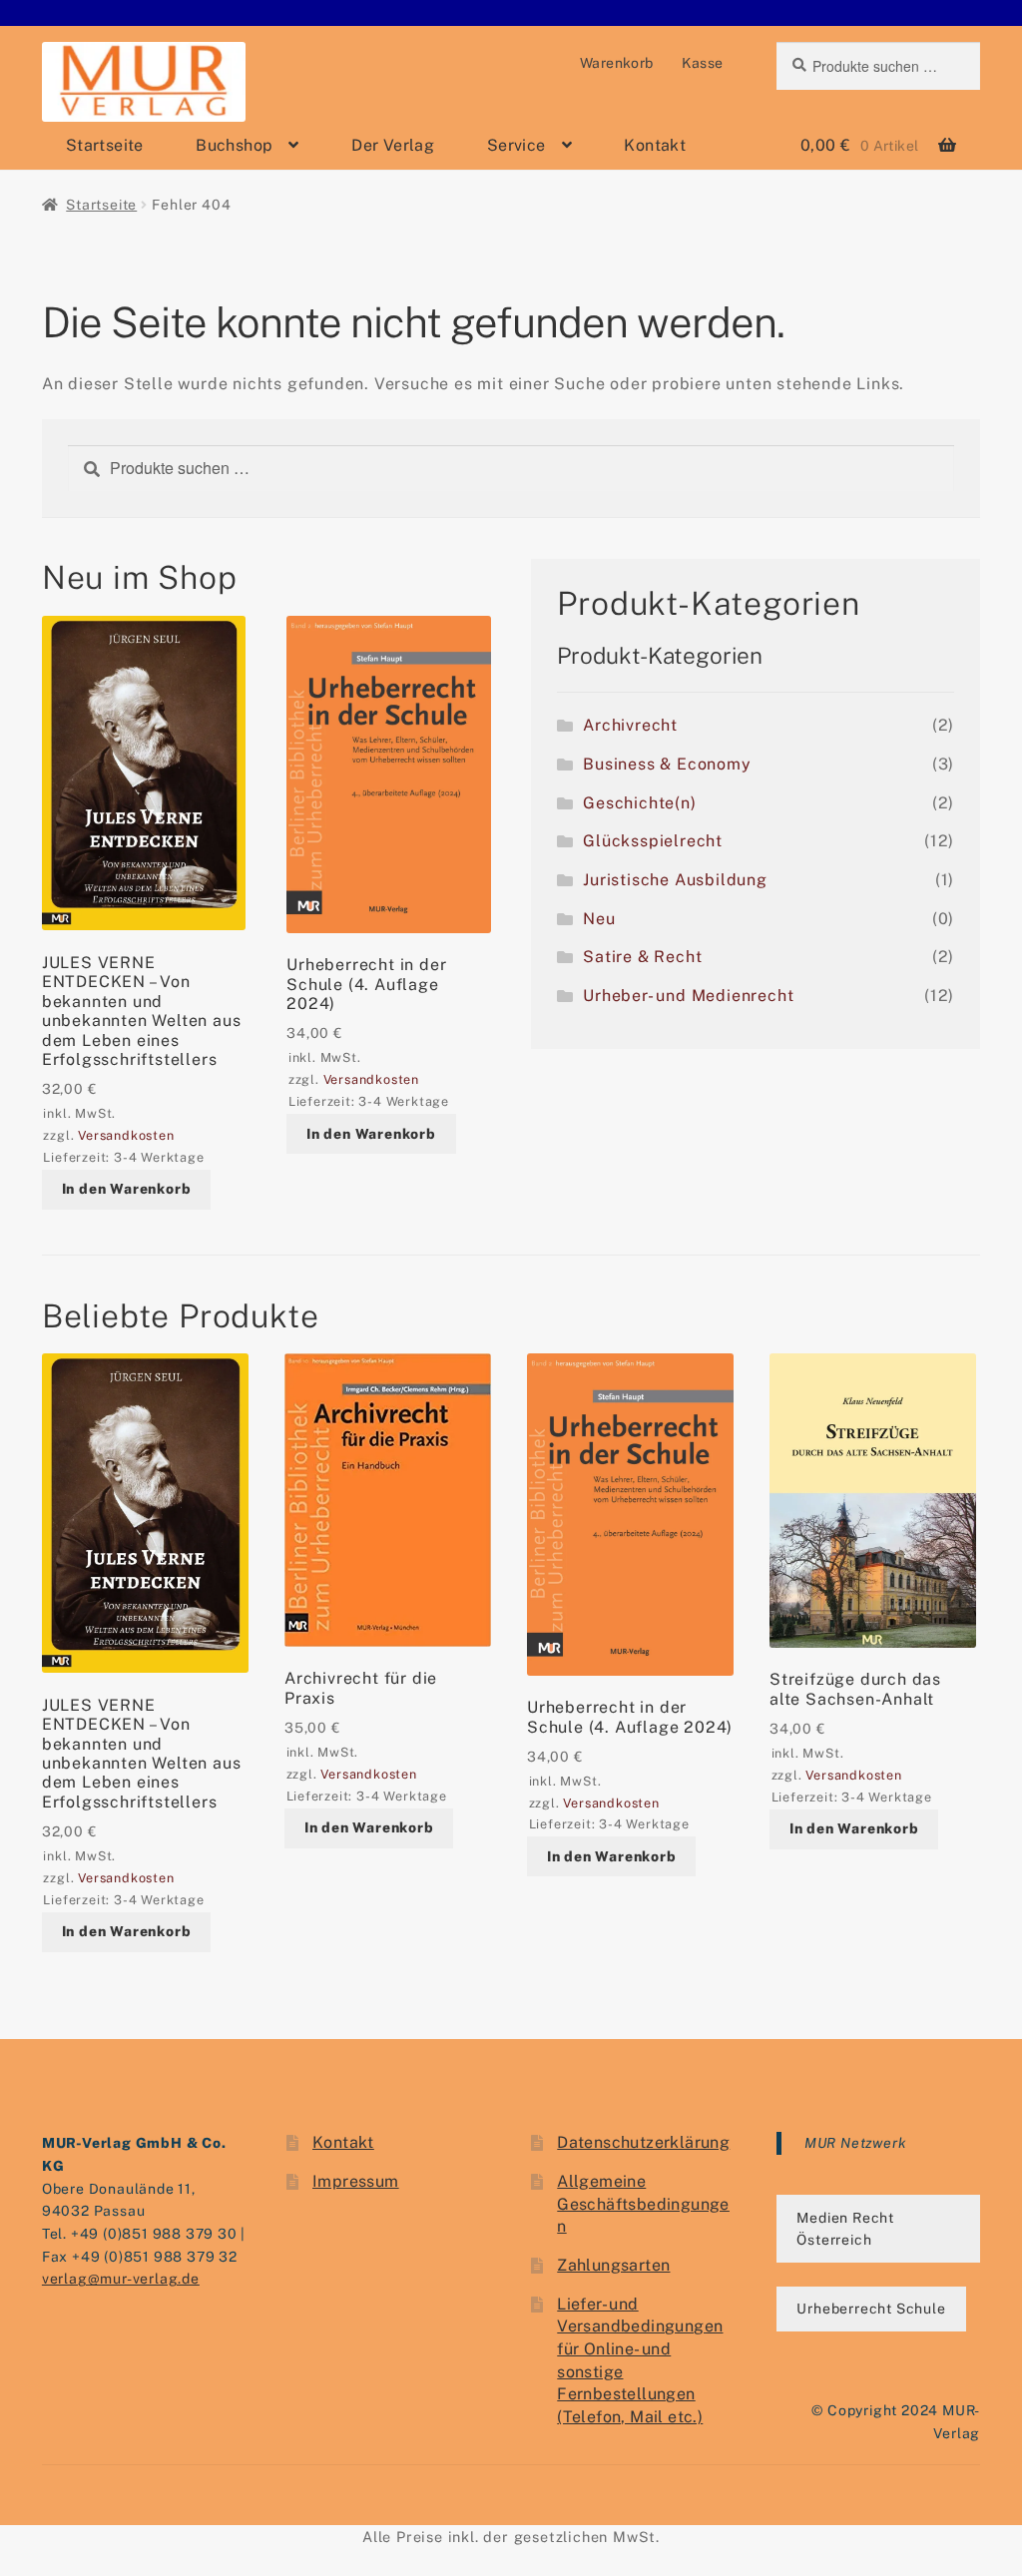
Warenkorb (617, 63)
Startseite (105, 145)
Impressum (356, 2181)
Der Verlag (393, 145)
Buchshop (234, 145)
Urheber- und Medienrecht (688, 996)
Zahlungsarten (613, 2265)
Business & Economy (667, 764)
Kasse (703, 63)
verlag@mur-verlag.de (121, 2279)
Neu (599, 919)
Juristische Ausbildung (675, 880)
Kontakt (655, 145)
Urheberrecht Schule (871, 2309)
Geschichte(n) (639, 803)
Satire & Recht (642, 957)
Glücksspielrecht (653, 841)
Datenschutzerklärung (643, 2142)
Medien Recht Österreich (845, 2229)
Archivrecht (630, 725)
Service (516, 145)
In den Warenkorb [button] (127, 1189)
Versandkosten (126, 1135)
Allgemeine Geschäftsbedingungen (643, 2204)
